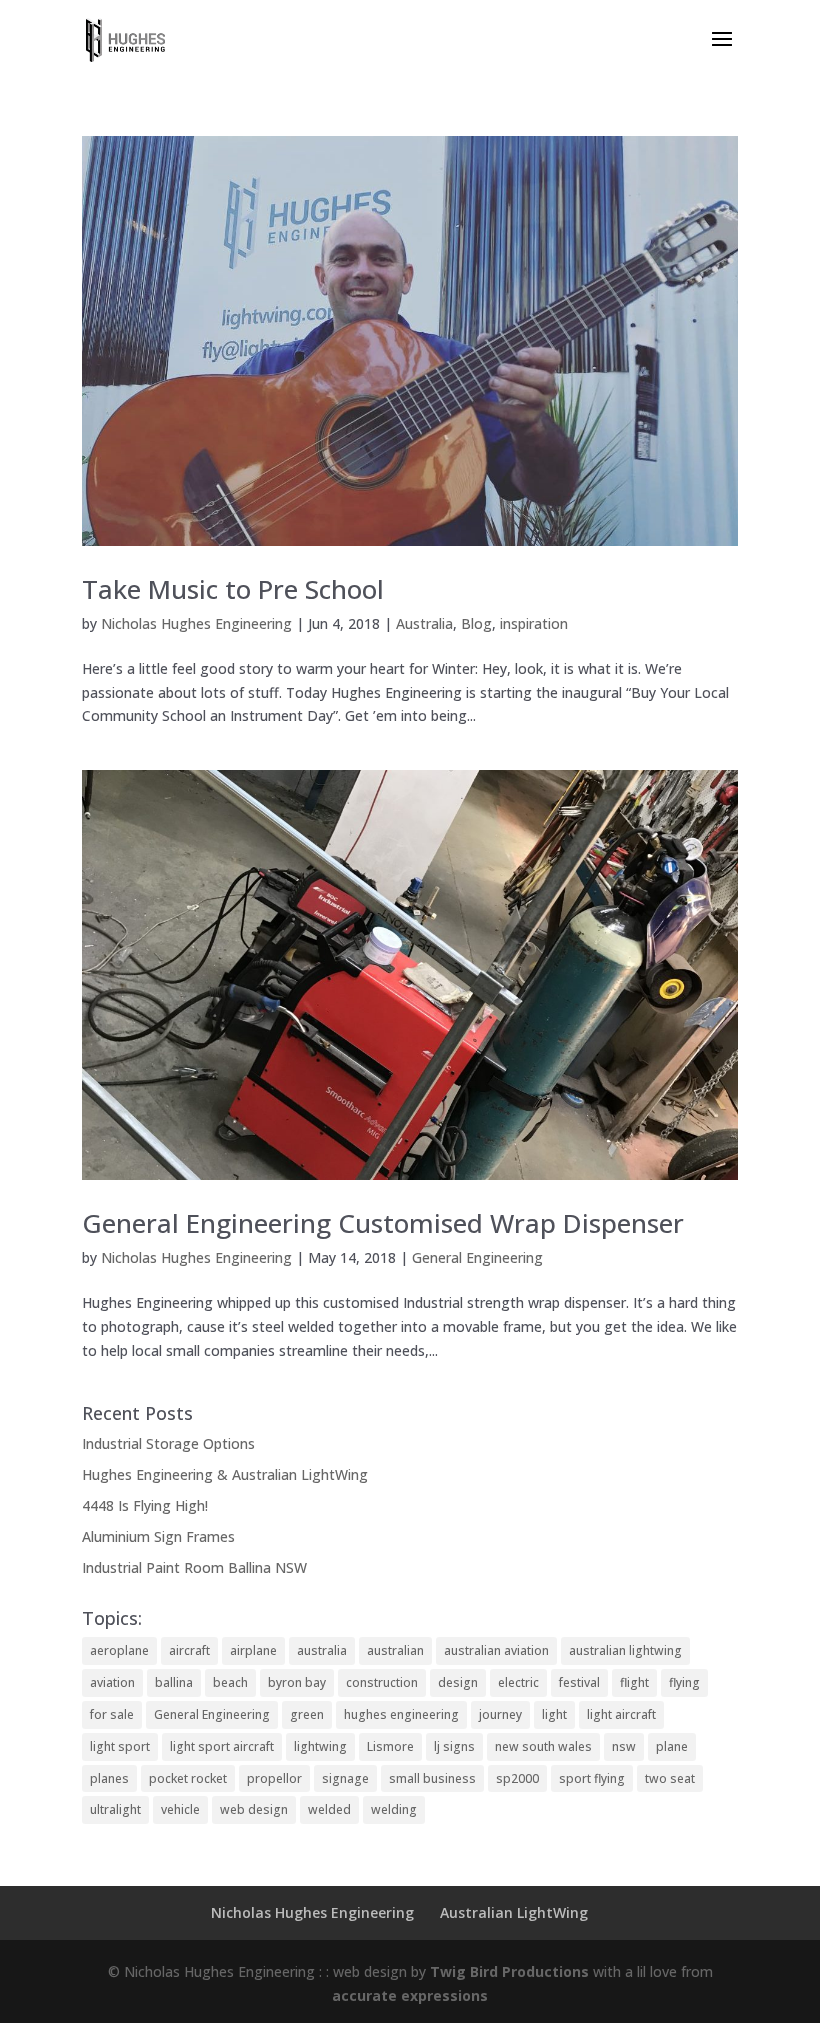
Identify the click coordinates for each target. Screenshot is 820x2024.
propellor (274, 1778)
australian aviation (496, 1650)
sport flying (592, 1778)
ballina (174, 1682)
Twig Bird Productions (509, 1971)
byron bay (297, 1682)
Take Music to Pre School (233, 589)
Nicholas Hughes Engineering (196, 623)
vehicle (180, 1809)
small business (432, 1778)
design (458, 1682)
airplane (253, 1650)
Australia (424, 623)
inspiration (534, 623)
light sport (120, 1746)
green (307, 1714)
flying (684, 1682)
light (554, 1714)
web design (254, 1809)
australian (395, 1650)
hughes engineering (401, 1714)
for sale (112, 1714)
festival (579, 1682)
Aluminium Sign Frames (158, 1536)
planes (109, 1778)
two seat (670, 1778)
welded (329, 1809)
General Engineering (477, 1257)
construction (382, 1682)
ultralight (115, 1809)
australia (322, 1650)
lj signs (454, 1746)
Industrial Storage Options (168, 1443)
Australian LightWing (514, 1912)
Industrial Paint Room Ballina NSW (194, 1567)
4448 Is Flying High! (145, 1505)
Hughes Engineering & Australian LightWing (225, 1474)
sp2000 (517, 1778)
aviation (112, 1682)
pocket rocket (188, 1778)
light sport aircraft (222, 1746)
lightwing (320, 1746)
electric (518, 1682)
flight (634, 1682)
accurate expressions (410, 1995)
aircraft (189, 1650)
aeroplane (119, 1650)
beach (230, 1682)
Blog (476, 623)
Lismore (390, 1746)
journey (500, 1714)
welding (394, 1809)
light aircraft (621, 1714)
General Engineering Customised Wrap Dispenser (383, 1223)
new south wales (543, 1746)
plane (672, 1746)
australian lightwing (625, 1650)
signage (345, 1778)
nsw (624, 1746)
